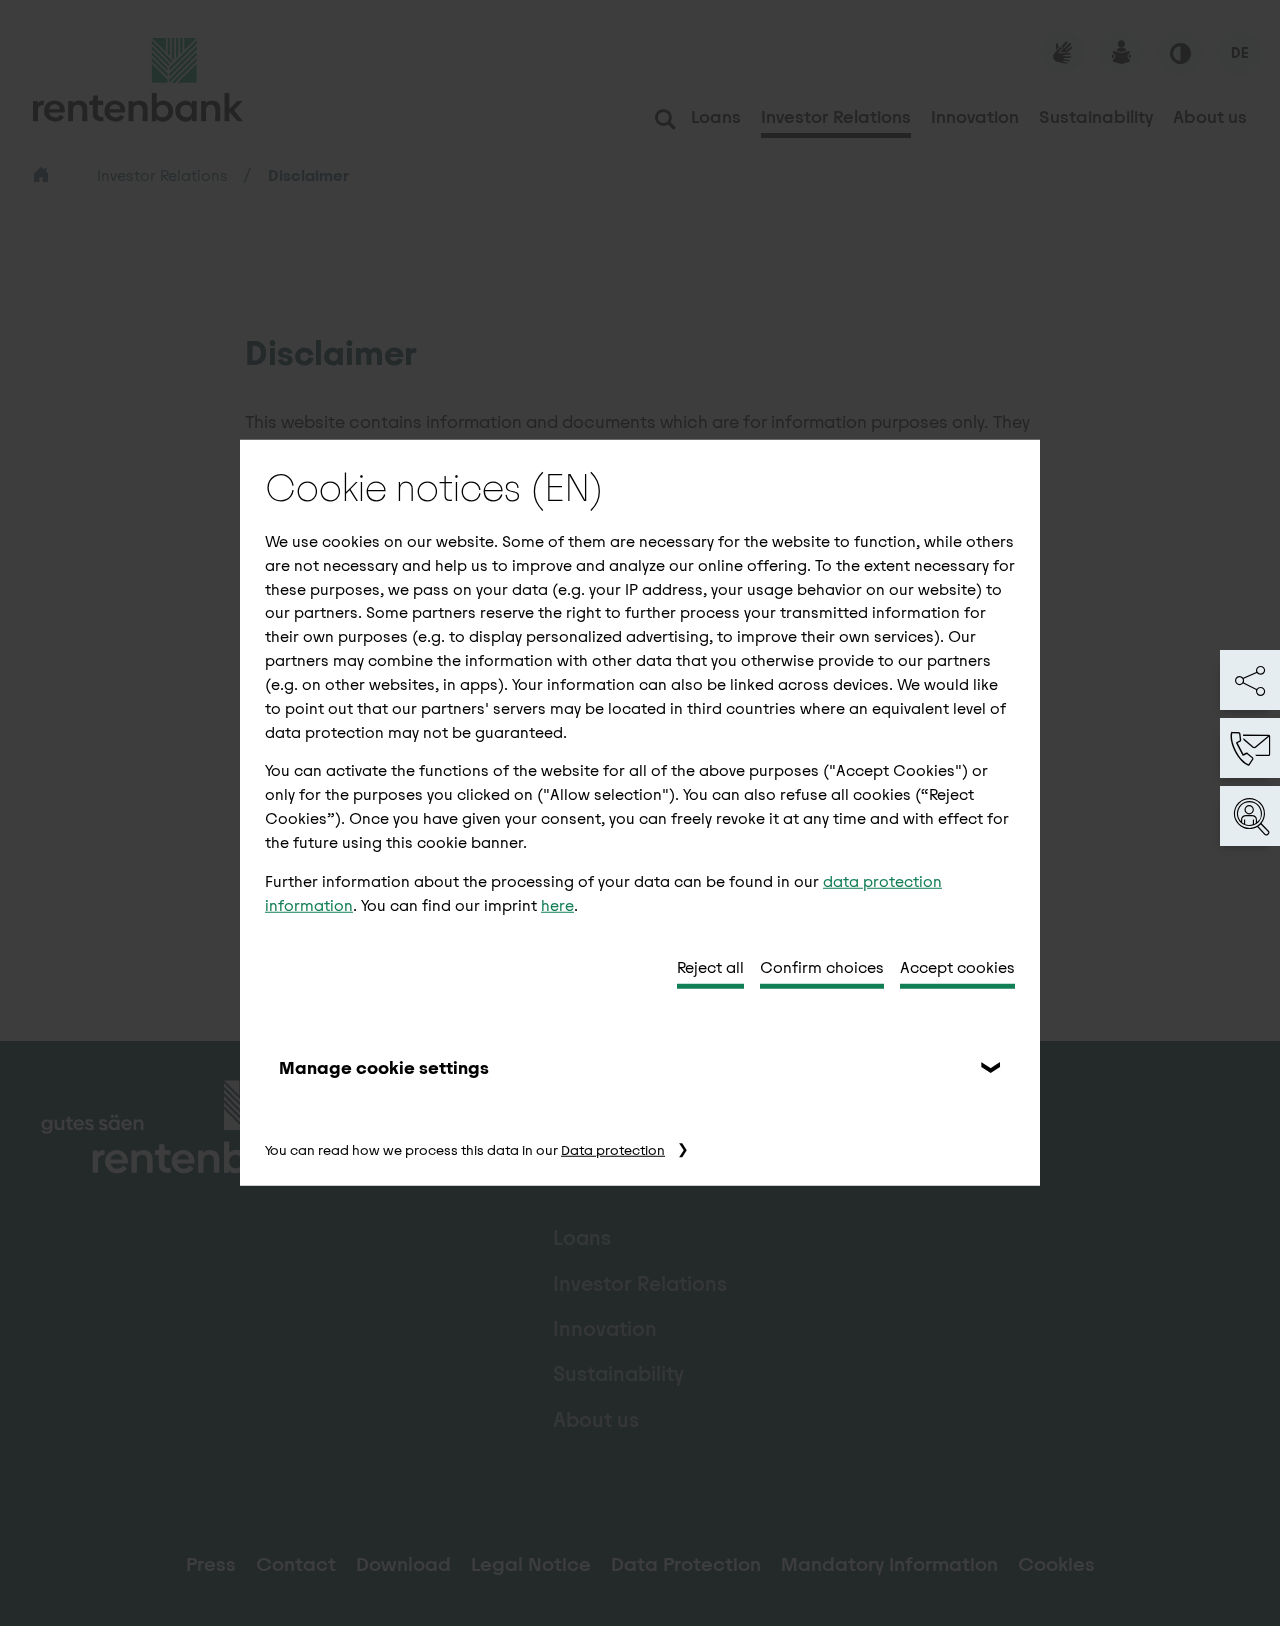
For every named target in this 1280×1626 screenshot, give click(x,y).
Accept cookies (957, 967)
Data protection (613, 1150)
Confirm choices (822, 967)
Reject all (710, 967)
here (557, 904)
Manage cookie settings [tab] (384, 1068)
